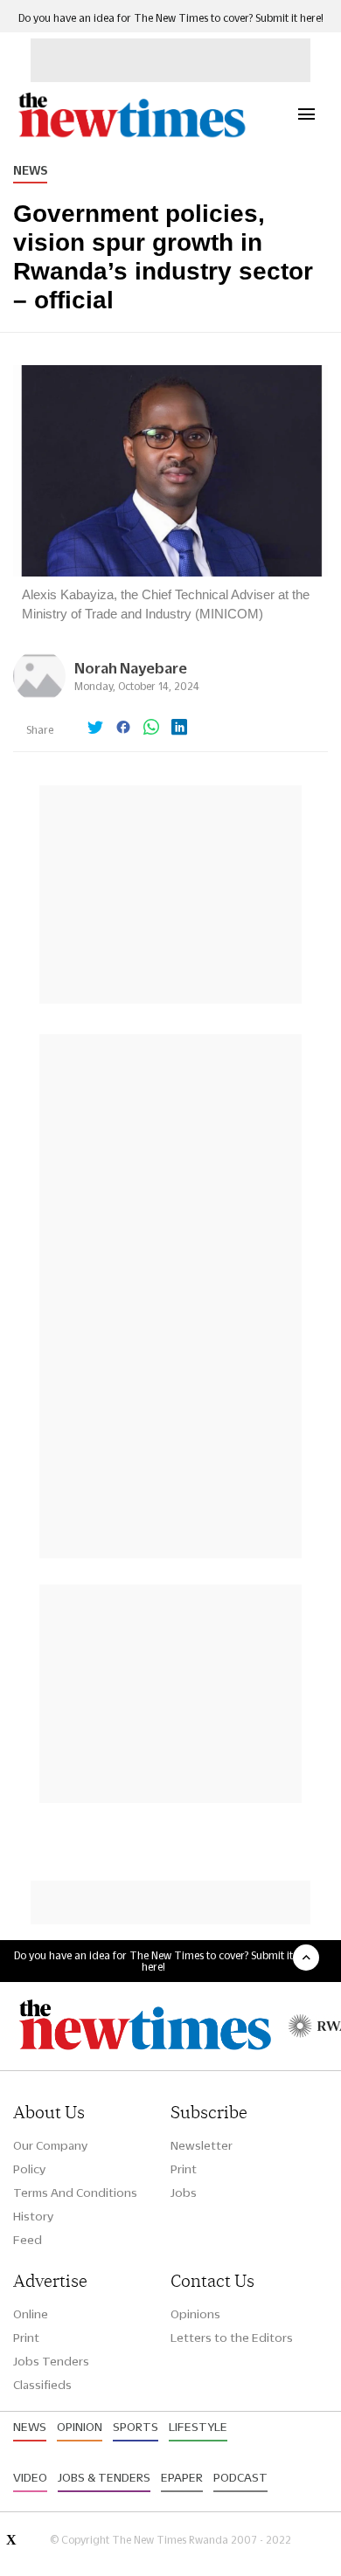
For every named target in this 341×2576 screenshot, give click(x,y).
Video (30, 2477)
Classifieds (42, 2385)
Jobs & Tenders (104, 2477)
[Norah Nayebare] (39, 698)
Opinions (195, 2314)
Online (31, 2314)
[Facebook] (123, 729)
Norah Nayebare (131, 668)
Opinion (80, 2427)
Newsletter (202, 2145)
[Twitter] (95, 729)
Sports (136, 2427)
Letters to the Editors (232, 2338)
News (30, 170)
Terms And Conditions (75, 2193)
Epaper (182, 2477)
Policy (29, 2169)
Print (184, 2169)
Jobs (184, 2193)
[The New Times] (131, 135)
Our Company (50, 2145)
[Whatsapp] (151, 729)
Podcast (240, 2477)
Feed (28, 2240)
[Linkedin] (179, 729)
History (33, 2216)
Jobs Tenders (51, 2361)
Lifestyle (198, 2427)
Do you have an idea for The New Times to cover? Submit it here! (171, 18)
